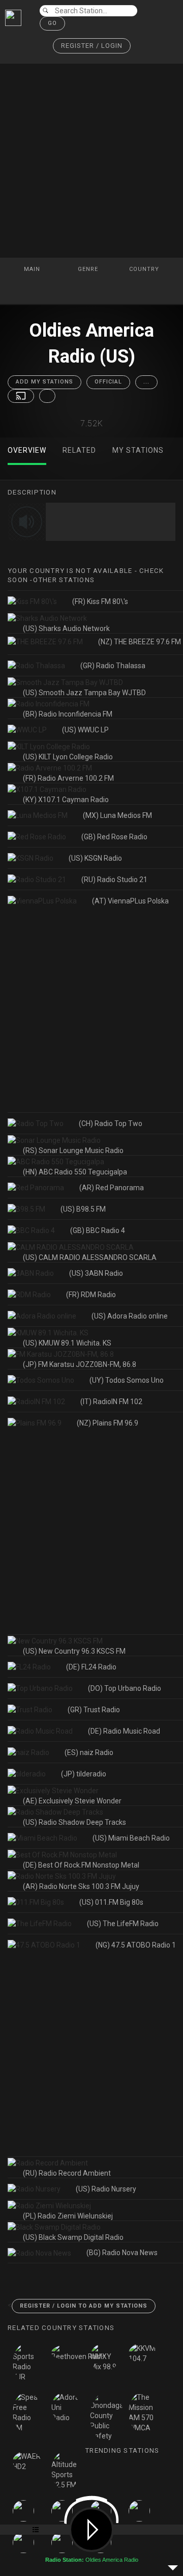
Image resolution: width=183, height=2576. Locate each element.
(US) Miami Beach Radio (131, 1838)
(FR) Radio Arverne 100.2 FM (68, 778)
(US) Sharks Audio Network (66, 628)
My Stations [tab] (138, 450)
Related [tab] (79, 450)
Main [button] (33, 269)
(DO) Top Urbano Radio (125, 1688)
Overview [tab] (27, 450)
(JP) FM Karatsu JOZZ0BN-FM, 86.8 (80, 1364)
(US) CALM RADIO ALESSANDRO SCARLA (90, 1257)
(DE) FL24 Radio (91, 1667)
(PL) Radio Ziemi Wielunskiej (68, 2216)
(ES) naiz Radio (89, 1752)
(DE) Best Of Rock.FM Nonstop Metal (81, 1865)
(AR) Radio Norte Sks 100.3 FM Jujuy (81, 1886)
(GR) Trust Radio (94, 1710)
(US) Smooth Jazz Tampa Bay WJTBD (84, 693)
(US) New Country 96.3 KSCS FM (74, 1651)
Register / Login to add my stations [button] (84, 2306)
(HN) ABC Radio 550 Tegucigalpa (75, 1172)
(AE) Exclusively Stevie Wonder (72, 1801)
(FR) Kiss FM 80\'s (100, 601)
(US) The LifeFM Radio (123, 1924)
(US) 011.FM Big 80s (111, 1902)
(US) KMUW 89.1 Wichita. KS (67, 1343)
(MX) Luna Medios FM (117, 815)
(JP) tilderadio (84, 1774)
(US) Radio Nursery (106, 2189)
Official (108, 382)
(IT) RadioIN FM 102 (111, 1402)
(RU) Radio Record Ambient (67, 2173)
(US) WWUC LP (85, 730)
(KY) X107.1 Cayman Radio (66, 800)
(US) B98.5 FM (83, 1209)
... (146, 382)
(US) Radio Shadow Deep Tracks (74, 1822)
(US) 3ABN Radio (96, 1273)
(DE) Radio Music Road (124, 1731)
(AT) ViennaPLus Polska (130, 901)
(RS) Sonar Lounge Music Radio (73, 1150)
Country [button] (145, 269)
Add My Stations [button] (44, 382)
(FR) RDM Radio (91, 1295)
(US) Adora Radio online (130, 1316)
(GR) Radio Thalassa (113, 666)
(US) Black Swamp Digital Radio (73, 2237)
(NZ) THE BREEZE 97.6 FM (140, 642)
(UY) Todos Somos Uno (127, 1380)
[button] (92, 46)
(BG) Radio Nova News (122, 2253)
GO (52, 23)
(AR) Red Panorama (112, 1188)
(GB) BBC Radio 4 (98, 1230)
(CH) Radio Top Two (111, 1123)
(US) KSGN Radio (95, 858)
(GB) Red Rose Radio (114, 837)
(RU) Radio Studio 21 (114, 880)
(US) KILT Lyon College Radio (68, 757)
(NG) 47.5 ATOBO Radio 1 (136, 1945)
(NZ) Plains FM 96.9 (108, 1423)
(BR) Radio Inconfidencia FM (68, 714)
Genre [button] (89, 269)
